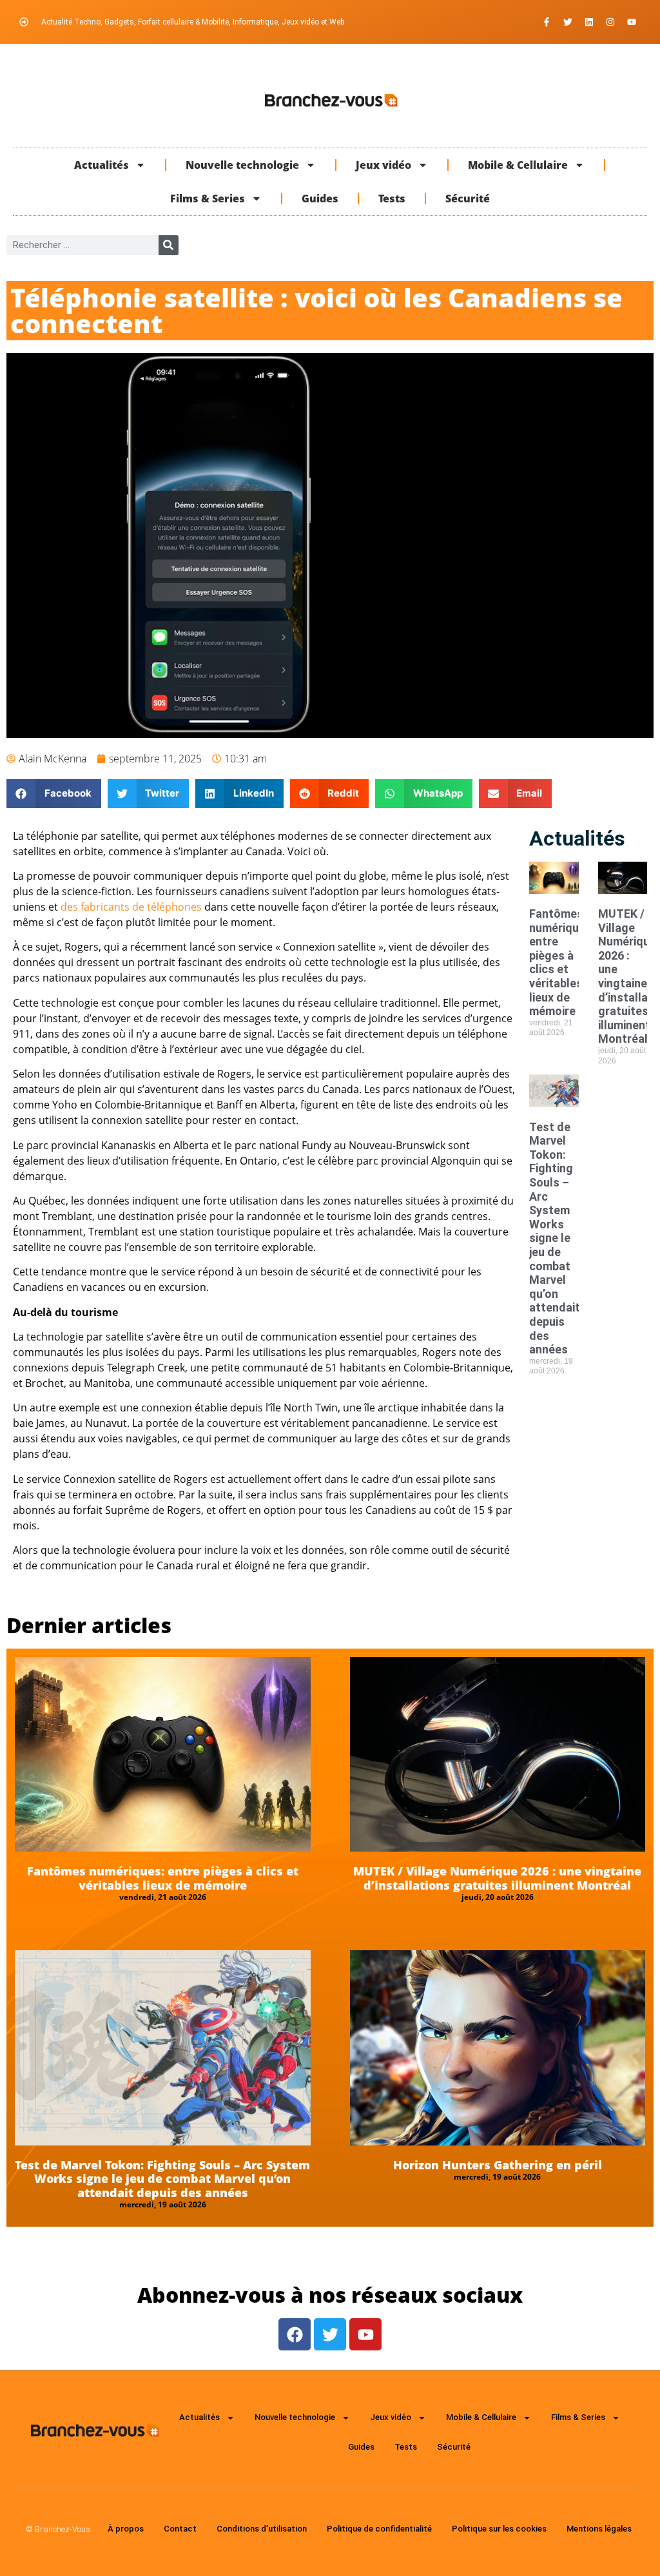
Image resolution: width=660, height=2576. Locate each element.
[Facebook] (295, 2334)
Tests (392, 199)
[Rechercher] (169, 245)
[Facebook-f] (547, 22)
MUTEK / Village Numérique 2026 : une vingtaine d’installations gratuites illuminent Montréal (497, 1878)
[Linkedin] (589, 22)
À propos (126, 2529)
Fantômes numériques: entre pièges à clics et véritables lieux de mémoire (562, 962)
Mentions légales (599, 2529)
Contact (180, 2529)
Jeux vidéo (383, 165)
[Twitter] (568, 22)
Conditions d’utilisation (262, 2529)
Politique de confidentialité (379, 2529)
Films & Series (208, 199)
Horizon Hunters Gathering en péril (498, 2165)
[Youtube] (632, 22)
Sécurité (468, 199)
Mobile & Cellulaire (518, 165)
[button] (54, 794)
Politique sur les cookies (499, 2529)
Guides (320, 199)
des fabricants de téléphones (131, 907)
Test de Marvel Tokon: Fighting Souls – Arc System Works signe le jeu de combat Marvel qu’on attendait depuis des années (555, 1238)
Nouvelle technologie (242, 165)
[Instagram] (610, 22)
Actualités (102, 165)
